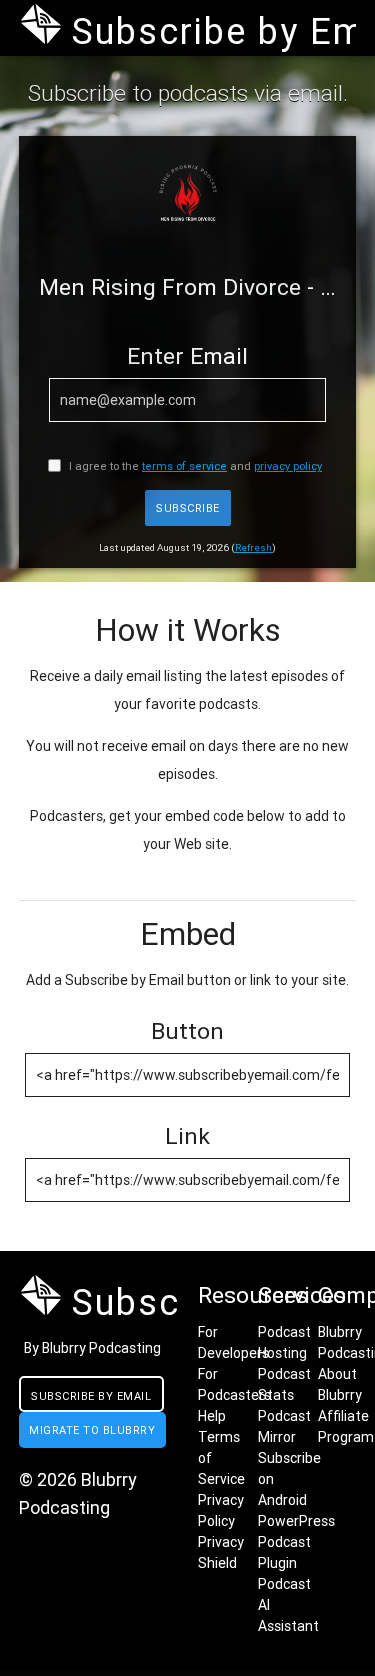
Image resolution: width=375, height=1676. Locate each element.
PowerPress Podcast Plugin (296, 1542)
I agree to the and (194, 466)
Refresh (253, 547)
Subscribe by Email (91, 1396)
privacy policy (288, 466)
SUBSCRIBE (188, 508)
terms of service (184, 466)
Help (212, 1416)
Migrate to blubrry (92, 1430)
